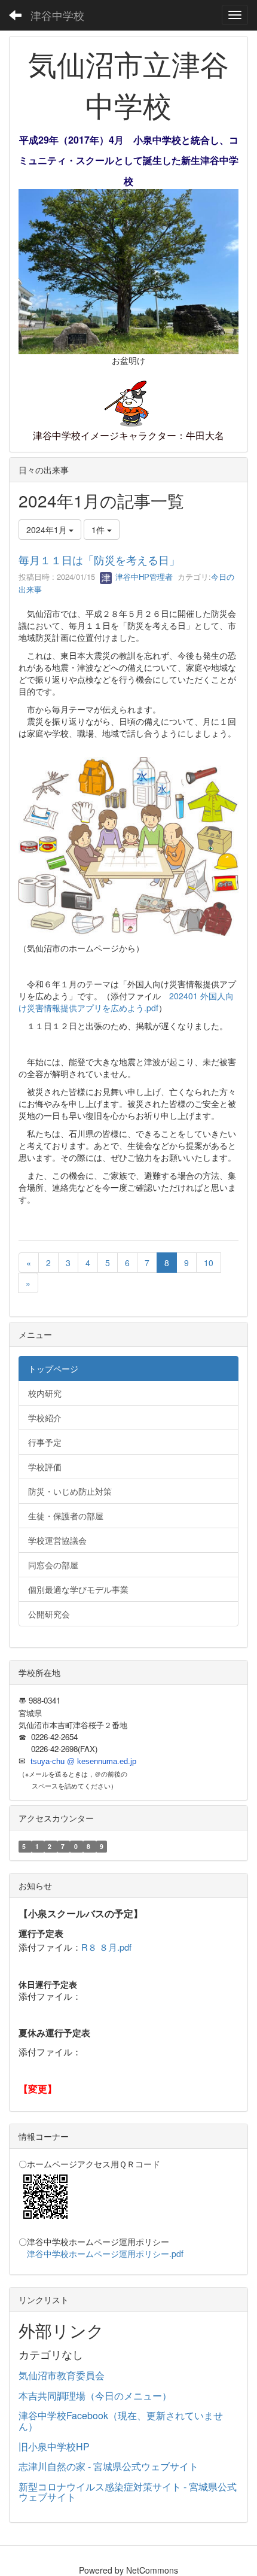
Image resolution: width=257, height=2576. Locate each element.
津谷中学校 (57, 15)
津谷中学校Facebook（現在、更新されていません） (121, 2421)
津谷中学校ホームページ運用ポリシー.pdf (105, 2253)
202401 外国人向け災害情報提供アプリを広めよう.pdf (126, 1002)
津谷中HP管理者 (143, 577)
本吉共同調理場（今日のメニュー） (95, 2396)
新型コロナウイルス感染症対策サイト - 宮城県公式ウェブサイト (128, 2492)
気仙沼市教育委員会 (62, 2375)
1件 (99, 530)
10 (209, 1263)
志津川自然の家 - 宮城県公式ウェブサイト (108, 2466)
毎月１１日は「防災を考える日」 (99, 559)
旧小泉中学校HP (54, 2446)
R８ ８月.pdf (106, 1947)
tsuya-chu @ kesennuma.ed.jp (83, 1761)
